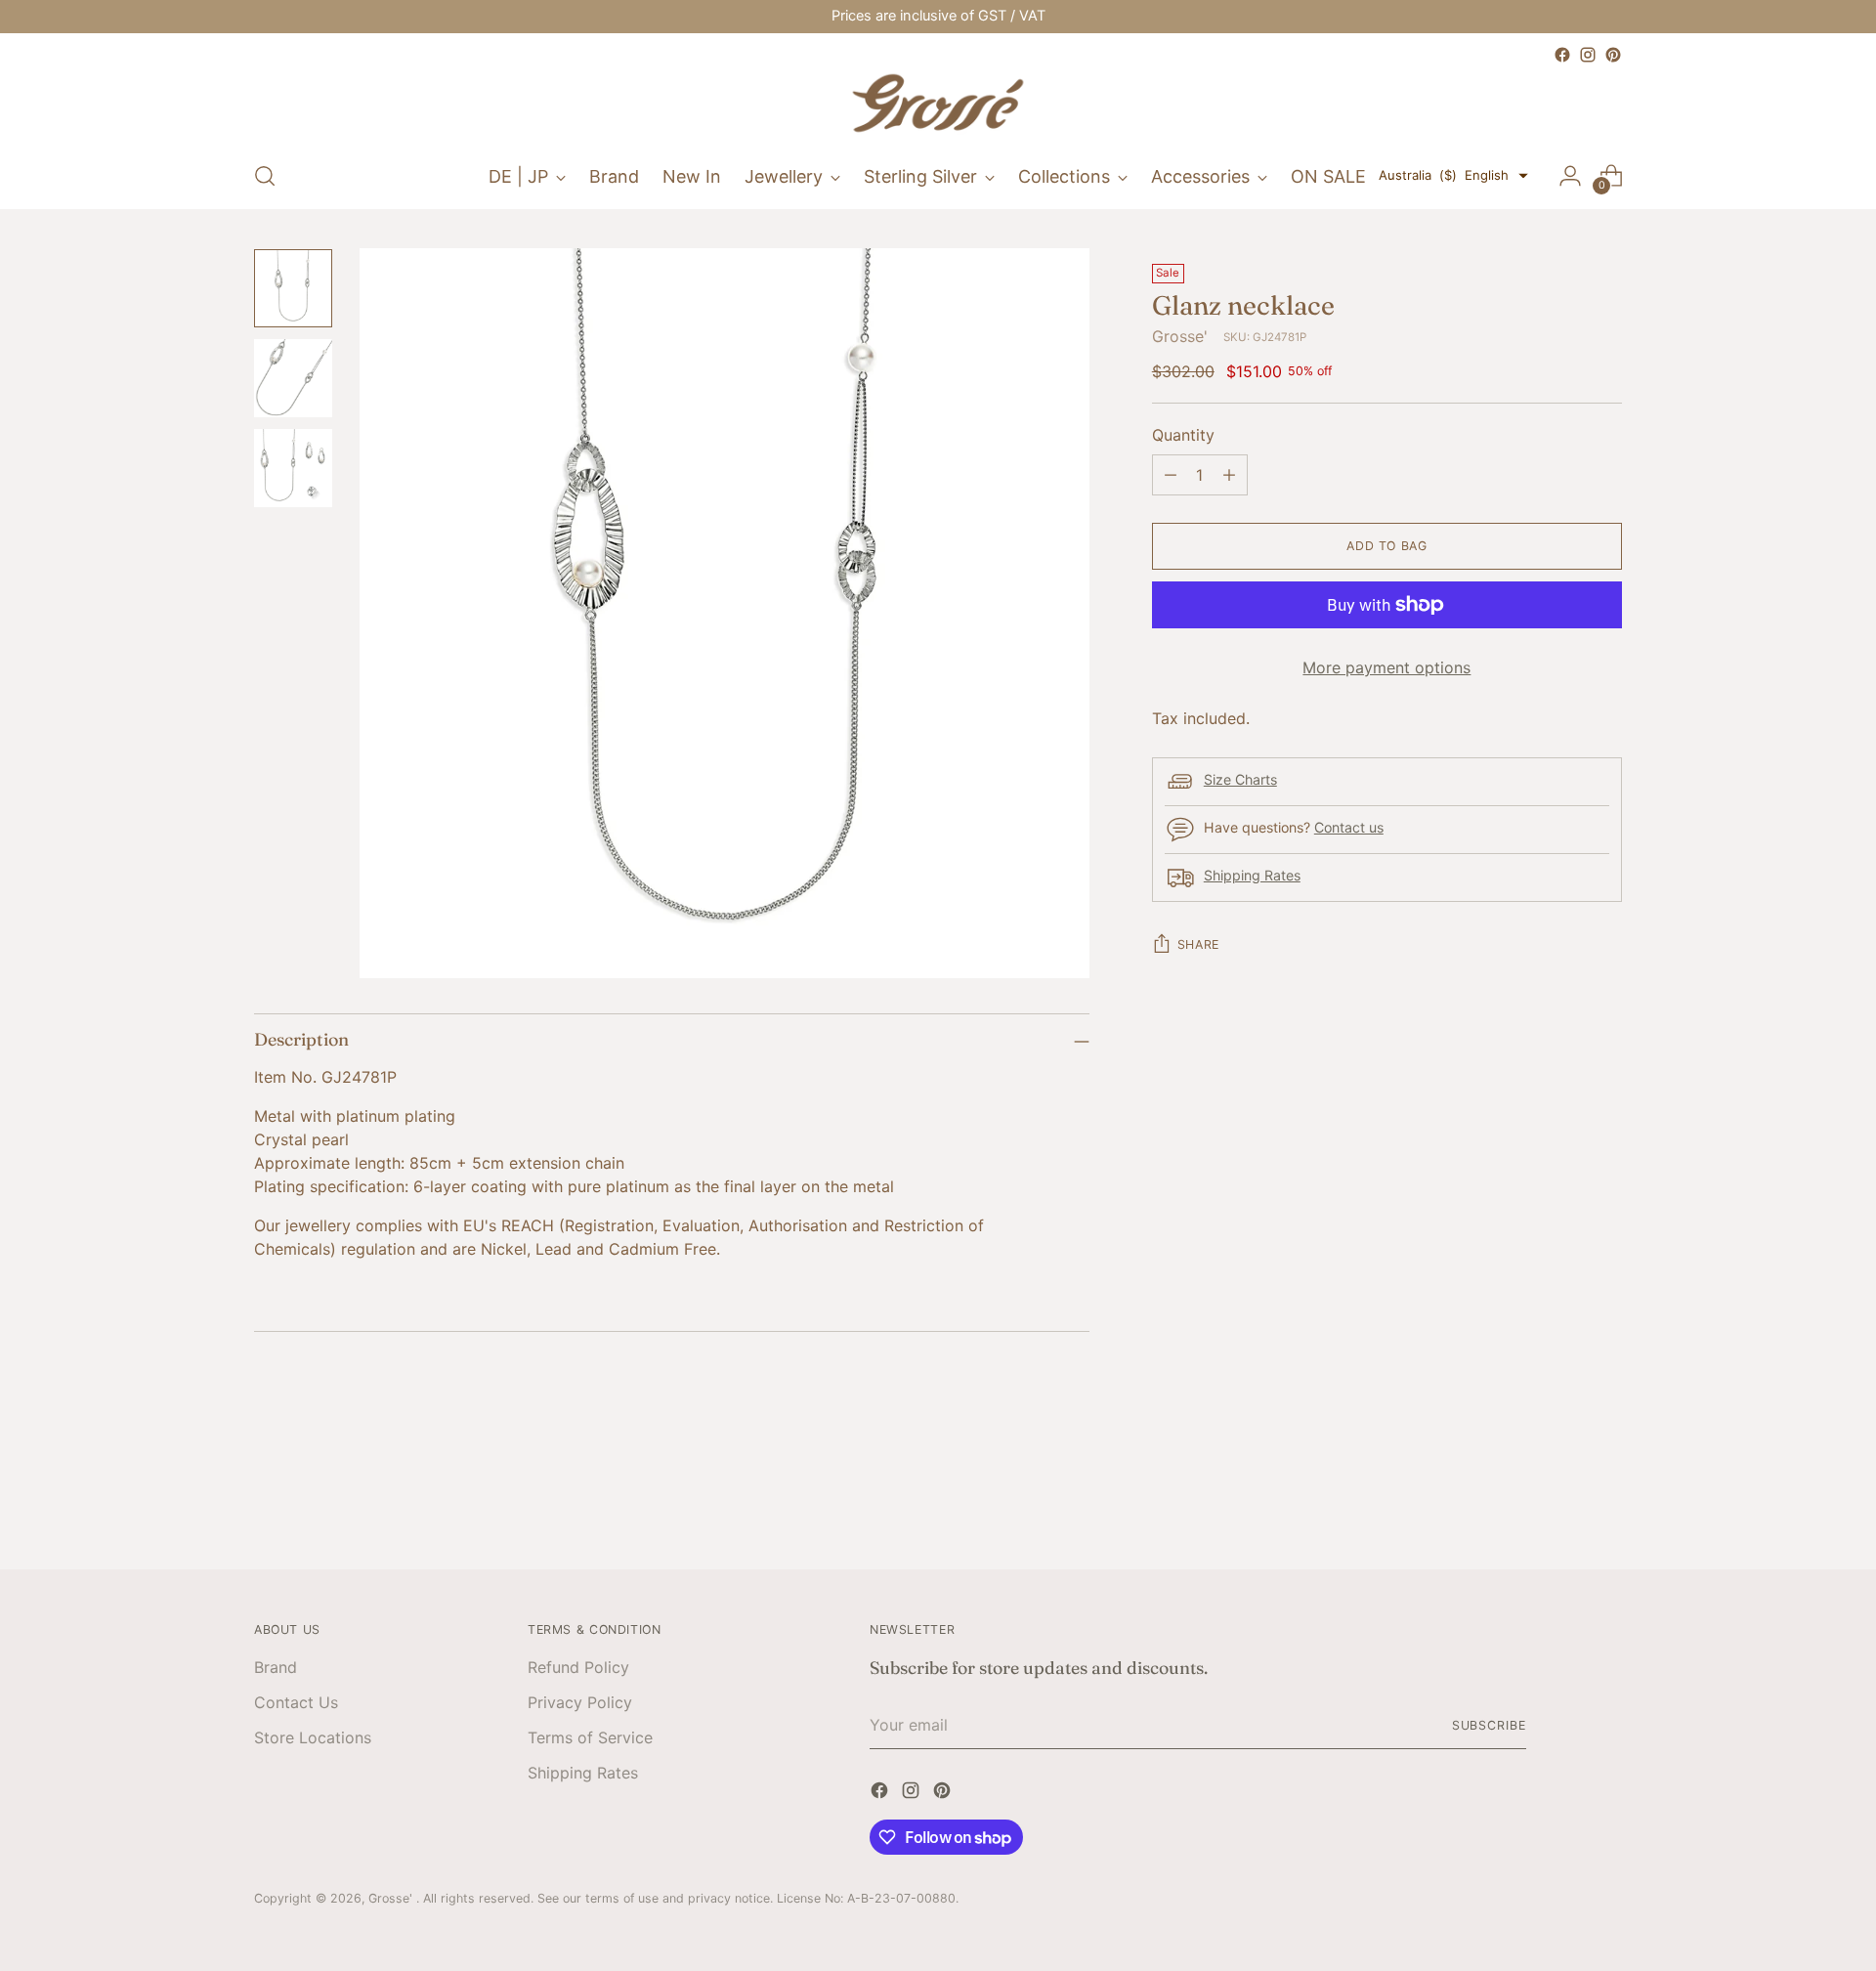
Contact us (1349, 827)
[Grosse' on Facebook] (1562, 55)
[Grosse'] (938, 106)
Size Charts (1240, 779)
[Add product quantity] (1229, 475)
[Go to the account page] (1570, 176)
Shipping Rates (1252, 875)
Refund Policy (578, 1667)
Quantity (1183, 435)
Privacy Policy (580, 1702)
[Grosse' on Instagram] (1588, 55)
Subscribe (1489, 1725)
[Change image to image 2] (293, 378)
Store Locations (313, 1737)
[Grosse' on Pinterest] (1613, 55)
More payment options (1386, 667)
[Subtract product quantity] (1171, 475)
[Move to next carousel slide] (1605, 1501)
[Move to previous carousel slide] (1560, 1502)
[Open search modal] (265, 176)
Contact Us (296, 1702)
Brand (276, 1667)
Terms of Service (590, 1737)
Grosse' (1180, 336)
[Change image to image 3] (293, 468)
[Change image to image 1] (293, 288)
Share (1198, 944)
